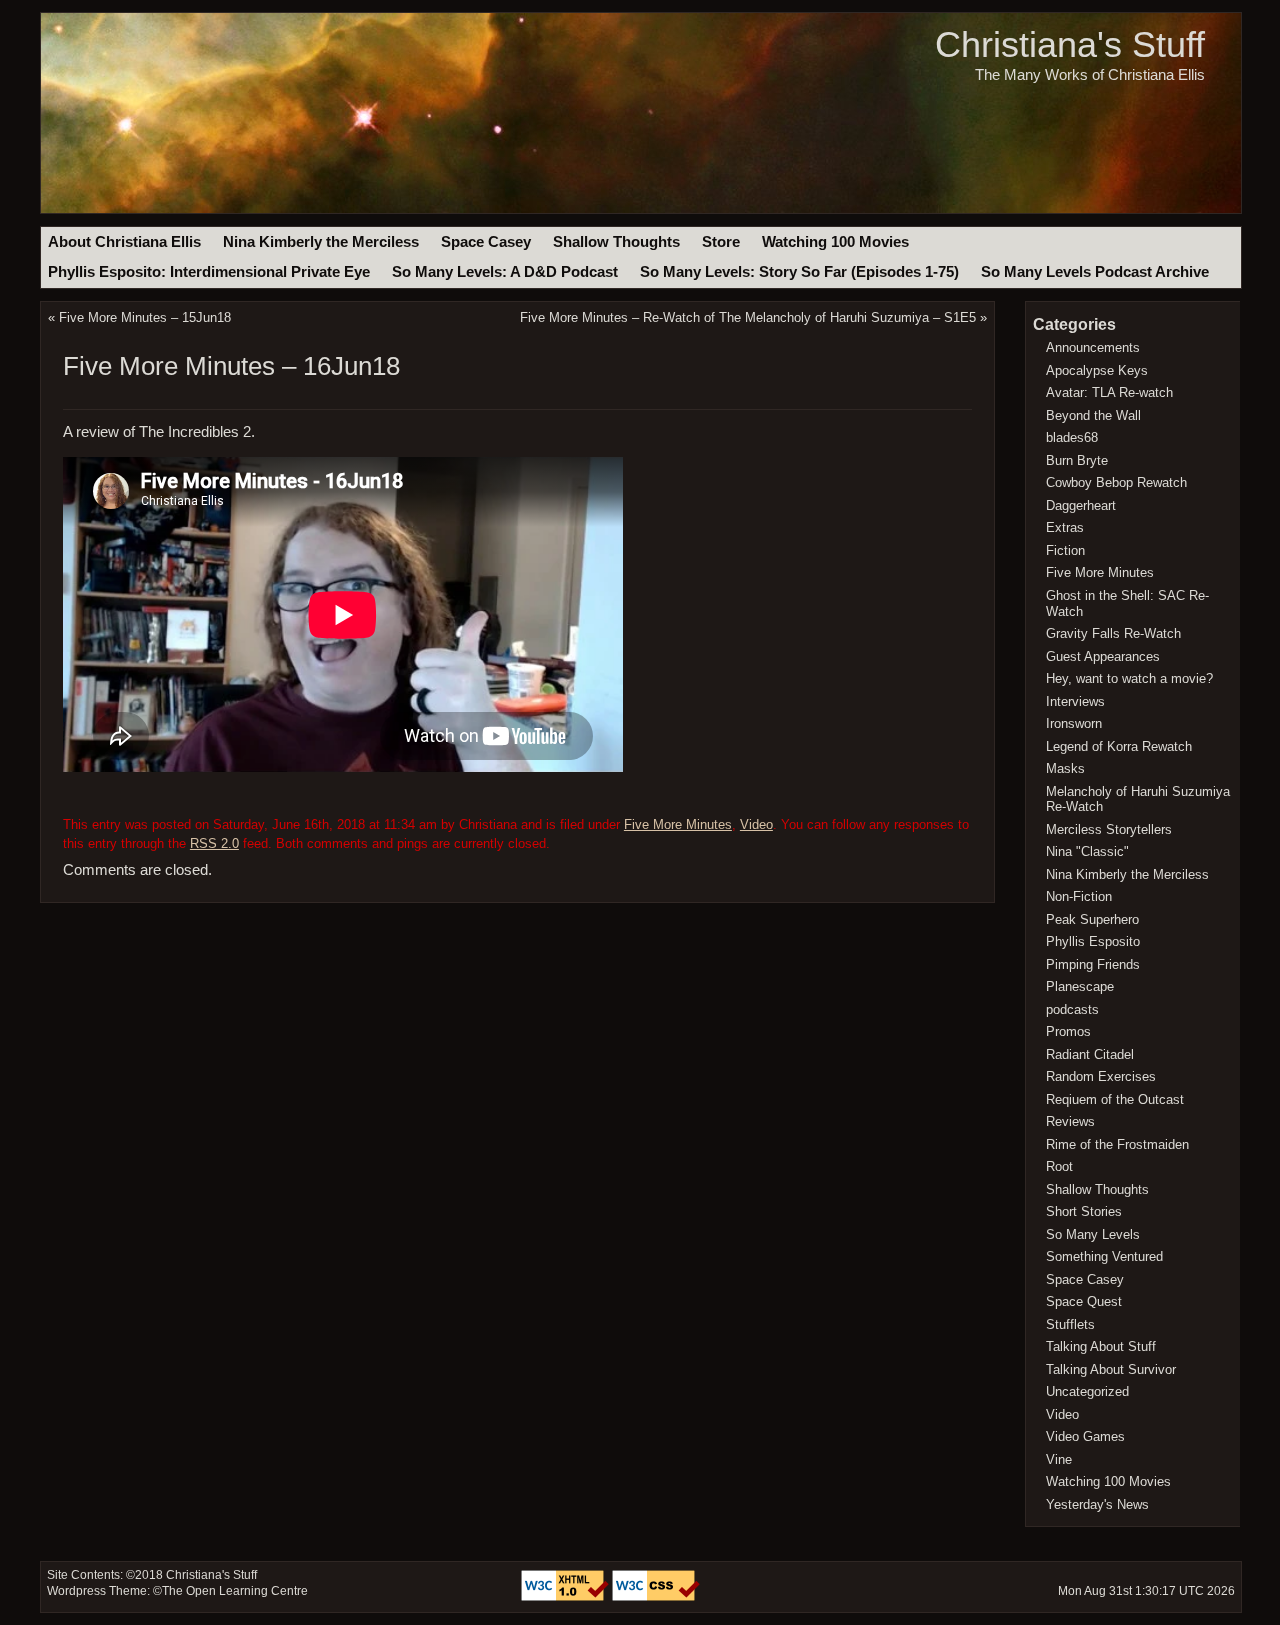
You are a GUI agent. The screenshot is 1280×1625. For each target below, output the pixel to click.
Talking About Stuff (1101, 1346)
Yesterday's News (1097, 1504)
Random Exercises (1101, 1076)
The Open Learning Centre (235, 1591)
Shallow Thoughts (616, 242)
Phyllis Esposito (1093, 941)
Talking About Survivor (1111, 1369)
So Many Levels (1093, 1234)
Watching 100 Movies (835, 242)
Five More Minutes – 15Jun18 (145, 317)
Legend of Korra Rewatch (1119, 746)
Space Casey (486, 242)
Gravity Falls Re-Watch (1113, 633)
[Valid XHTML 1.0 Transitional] (566, 1597)
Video (756, 824)
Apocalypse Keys (1097, 370)
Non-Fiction (1079, 896)
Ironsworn (1074, 723)
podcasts (1072, 1009)
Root (1059, 1166)
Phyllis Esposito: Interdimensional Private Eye (209, 272)
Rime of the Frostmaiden (1117, 1144)
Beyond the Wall (1093, 415)
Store (721, 242)
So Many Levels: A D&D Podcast (505, 272)
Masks (1065, 768)
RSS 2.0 (214, 843)
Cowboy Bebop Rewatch (1116, 482)
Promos (1068, 1031)
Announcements (1093, 347)
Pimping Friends (1093, 964)
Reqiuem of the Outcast (1115, 1099)
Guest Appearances (1103, 656)
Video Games (1085, 1436)
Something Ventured (1104, 1256)
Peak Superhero (1092, 919)
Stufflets (1070, 1324)
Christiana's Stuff (1070, 44)
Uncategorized (1087, 1391)
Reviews (1070, 1121)
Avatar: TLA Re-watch (1109, 392)
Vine (1059, 1459)
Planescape (1080, 986)
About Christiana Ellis (124, 242)
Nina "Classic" (1087, 851)
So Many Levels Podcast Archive (1095, 272)
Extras (1065, 527)
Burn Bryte (1077, 460)
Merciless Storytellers (1109, 829)
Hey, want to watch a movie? (1129, 678)
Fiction (1065, 550)
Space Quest (1084, 1301)
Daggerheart (1081, 505)
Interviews (1075, 701)
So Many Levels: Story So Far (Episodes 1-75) (799, 272)
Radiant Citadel (1090, 1054)
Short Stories (1084, 1211)
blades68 (1072, 437)
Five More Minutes (678, 824)
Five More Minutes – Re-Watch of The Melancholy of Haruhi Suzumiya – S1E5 (748, 317)
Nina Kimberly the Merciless (321, 242)
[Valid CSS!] (656, 1597)
